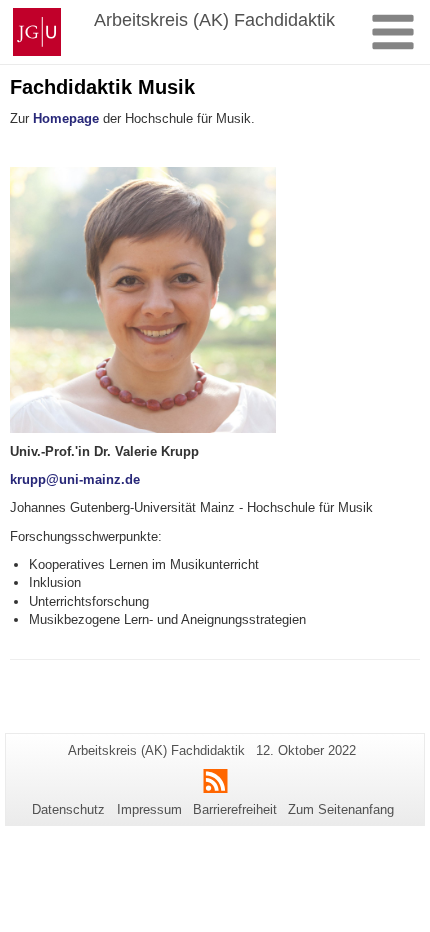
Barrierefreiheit (235, 809)
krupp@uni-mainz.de (75, 479)
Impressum (149, 809)
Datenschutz (68, 809)
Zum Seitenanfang (341, 809)
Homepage (66, 118)
